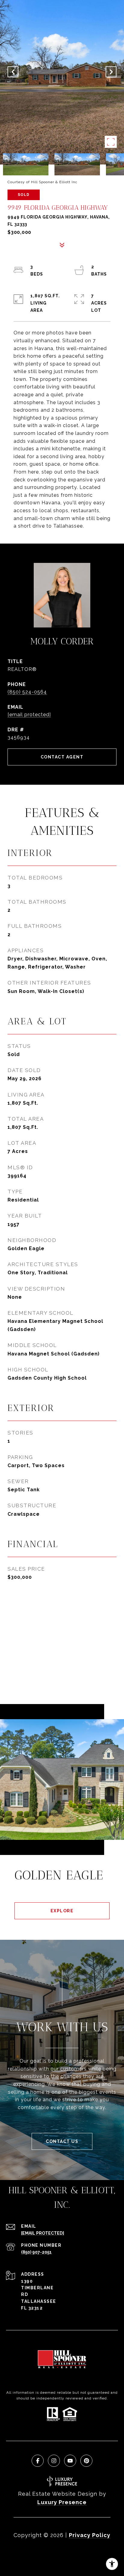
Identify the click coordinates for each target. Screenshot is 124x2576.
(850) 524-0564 (27, 692)
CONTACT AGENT (62, 757)
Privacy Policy (90, 2535)
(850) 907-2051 (36, 2252)
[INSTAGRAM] (54, 2461)
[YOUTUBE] (70, 2461)
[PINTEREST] (86, 2461)
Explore (62, 1911)
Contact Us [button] (62, 2141)
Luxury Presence (62, 2502)
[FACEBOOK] (38, 2461)
